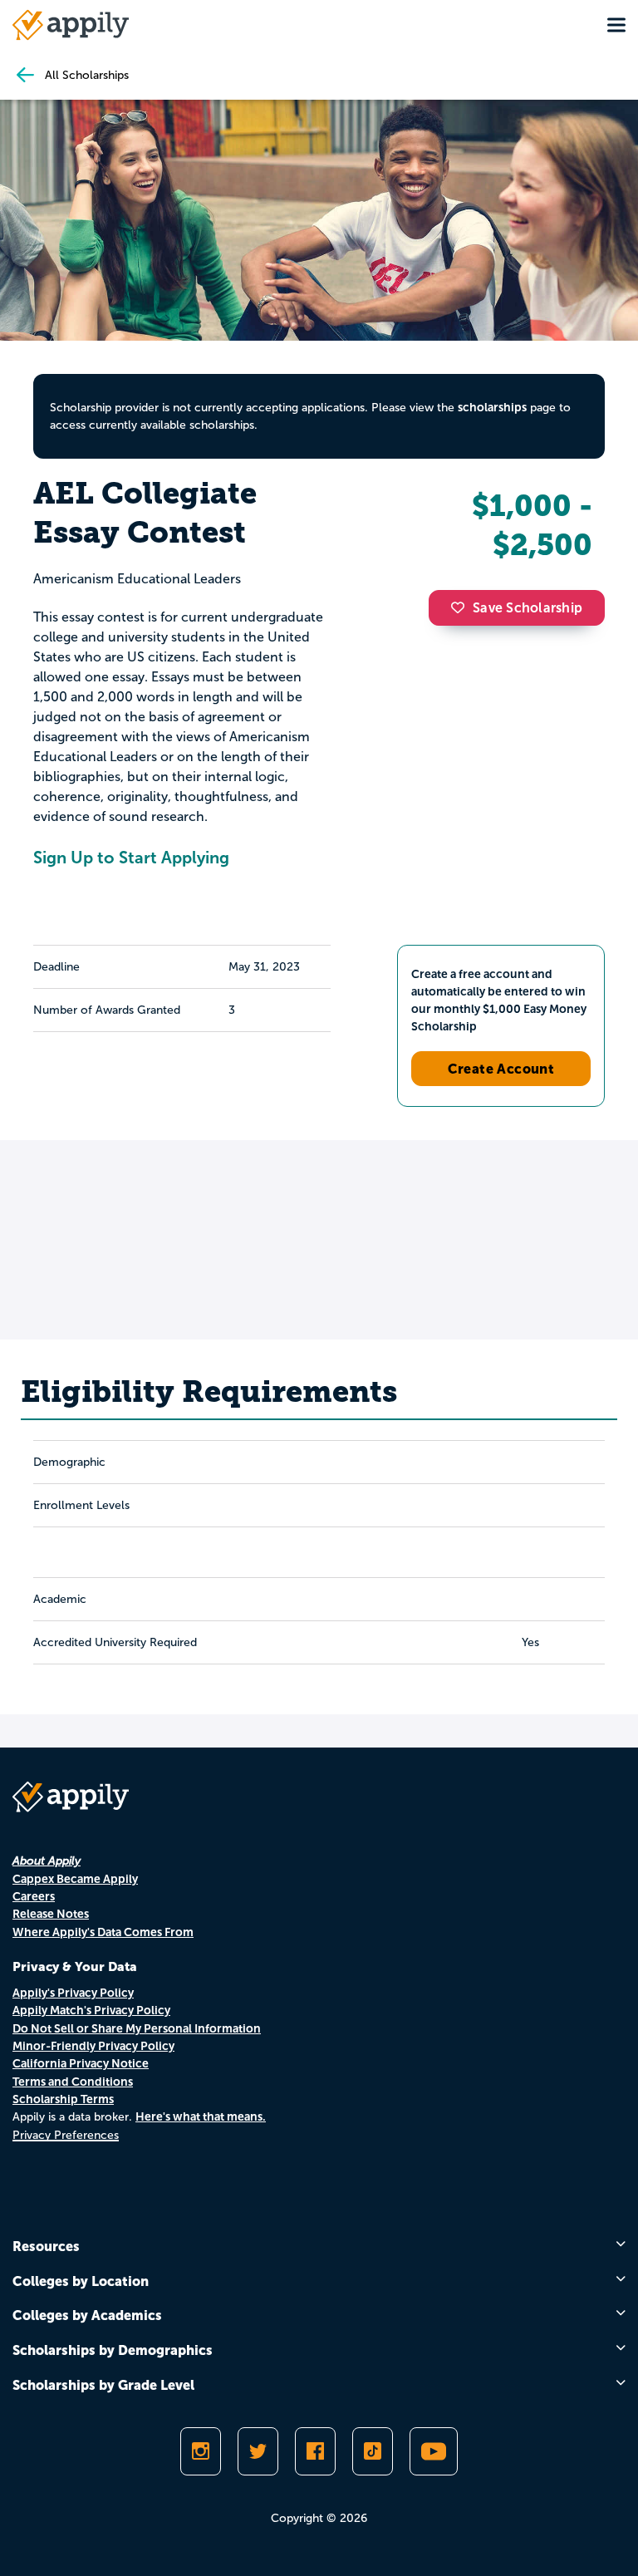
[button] (462, 607)
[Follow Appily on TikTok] (373, 2451)
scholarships (492, 407)
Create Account (501, 1069)
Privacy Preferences (66, 2135)
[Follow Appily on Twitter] (258, 2451)
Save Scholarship (528, 608)
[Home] (71, 25)
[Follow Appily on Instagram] (201, 2451)
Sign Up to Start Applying (131, 858)
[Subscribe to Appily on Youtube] (434, 2451)
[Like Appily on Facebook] (315, 2451)
